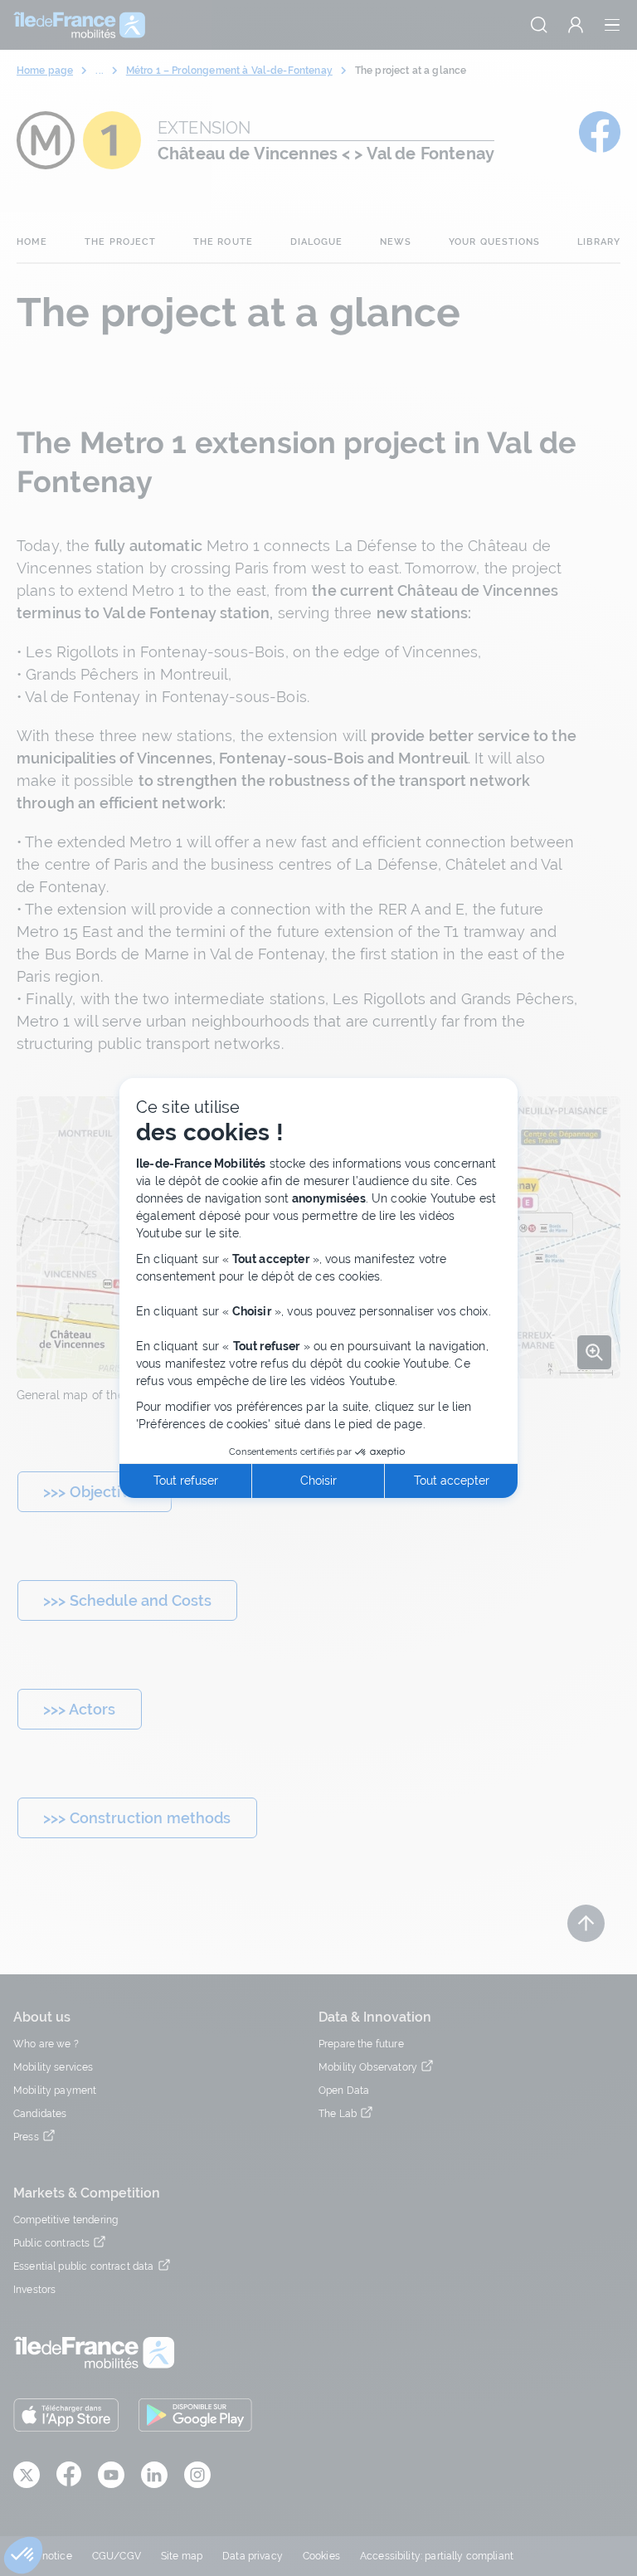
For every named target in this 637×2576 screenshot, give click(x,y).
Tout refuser (186, 1481)
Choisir (318, 1481)
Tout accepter (452, 1481)
